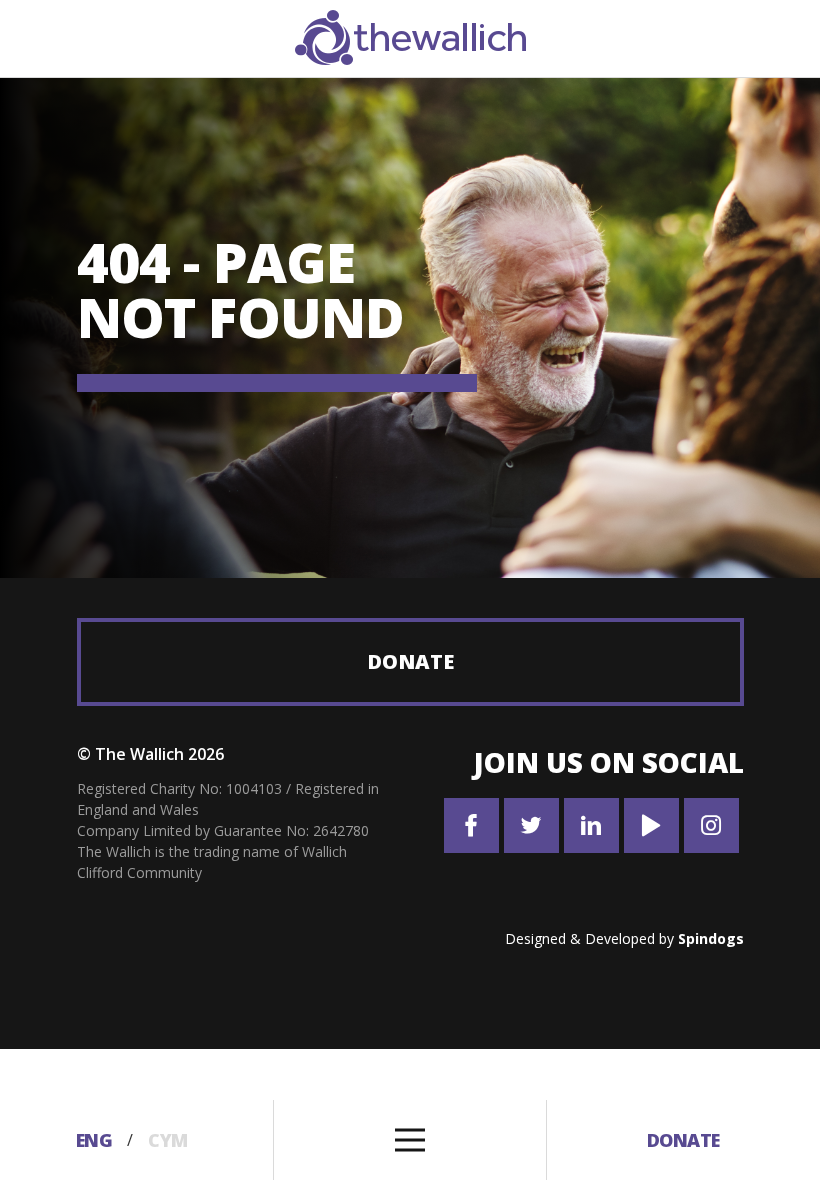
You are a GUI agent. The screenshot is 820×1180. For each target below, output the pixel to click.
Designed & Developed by (624, 938)
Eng (94, 1140)
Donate (410, 661)
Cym (168, 1140)
